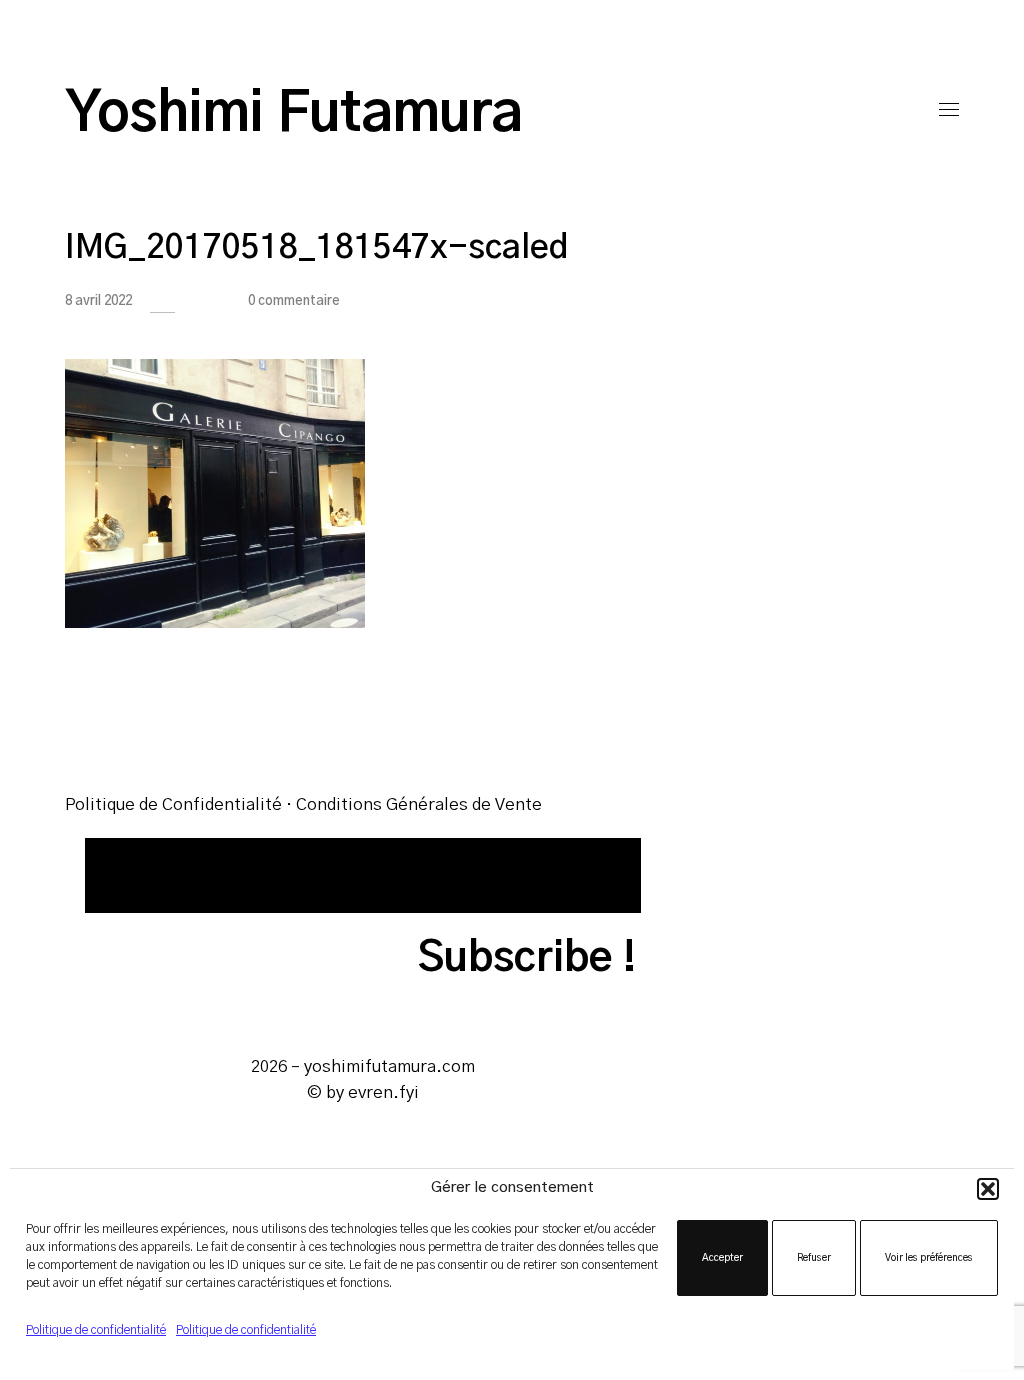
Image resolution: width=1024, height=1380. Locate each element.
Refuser (814, 1258)
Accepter (722, 1258)
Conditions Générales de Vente (419, 804)
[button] (988, 1189)
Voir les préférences (929, 1258)
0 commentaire (294, 301)
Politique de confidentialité (96, 1330)
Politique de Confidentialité (173, 804)
